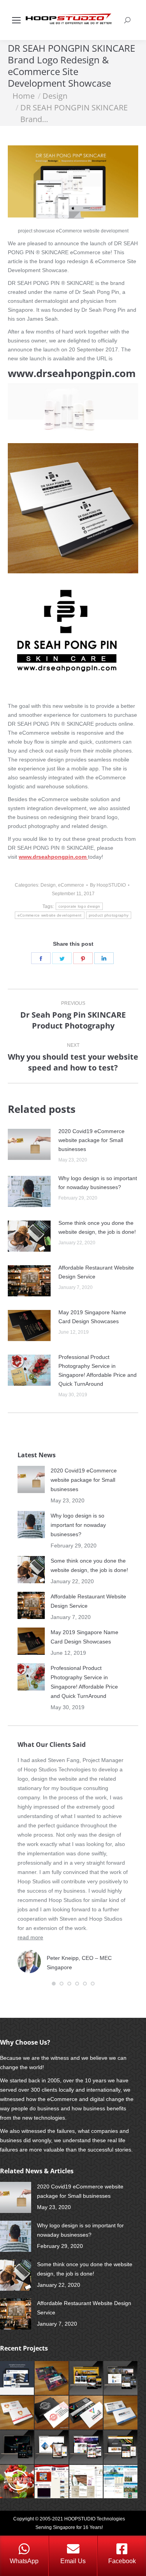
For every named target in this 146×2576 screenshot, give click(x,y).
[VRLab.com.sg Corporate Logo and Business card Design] (87, 2413)
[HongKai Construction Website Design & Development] (17, 2378)
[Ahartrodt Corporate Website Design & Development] (52, 2482)
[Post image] (29, 1144)
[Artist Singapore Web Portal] (87, 2448)
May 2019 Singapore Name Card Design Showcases (92, 1317)
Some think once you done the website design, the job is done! (97, 1227)
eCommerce (71, 885)
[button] (54, 1984)
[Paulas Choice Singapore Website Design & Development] (87, 2482)
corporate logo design (79, 906)
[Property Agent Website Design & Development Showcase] (87, 2378)
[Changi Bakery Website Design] (121, 2448)
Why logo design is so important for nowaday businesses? (98, 1183)
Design (48, 885)
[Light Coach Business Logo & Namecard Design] (17, 2413)
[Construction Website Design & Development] (52, 2448)
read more (30, 1937)
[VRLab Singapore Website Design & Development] (17, 2448)
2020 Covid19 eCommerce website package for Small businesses (91, 1140)
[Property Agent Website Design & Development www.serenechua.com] (121, 2378)
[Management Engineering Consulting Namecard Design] (121, 2413)
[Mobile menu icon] (16, 20)
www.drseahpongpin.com (72, 373)
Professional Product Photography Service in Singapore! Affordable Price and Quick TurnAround (98, 1370)
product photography (109, 915)
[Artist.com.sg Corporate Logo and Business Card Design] (52, 2378)
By (108, 885)
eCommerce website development (50, 915)
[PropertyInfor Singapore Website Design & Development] (121, 2482)
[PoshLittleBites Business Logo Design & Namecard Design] (52, 2413)
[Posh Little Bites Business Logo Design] (17, 2482)
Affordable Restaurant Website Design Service (96, 1272)
